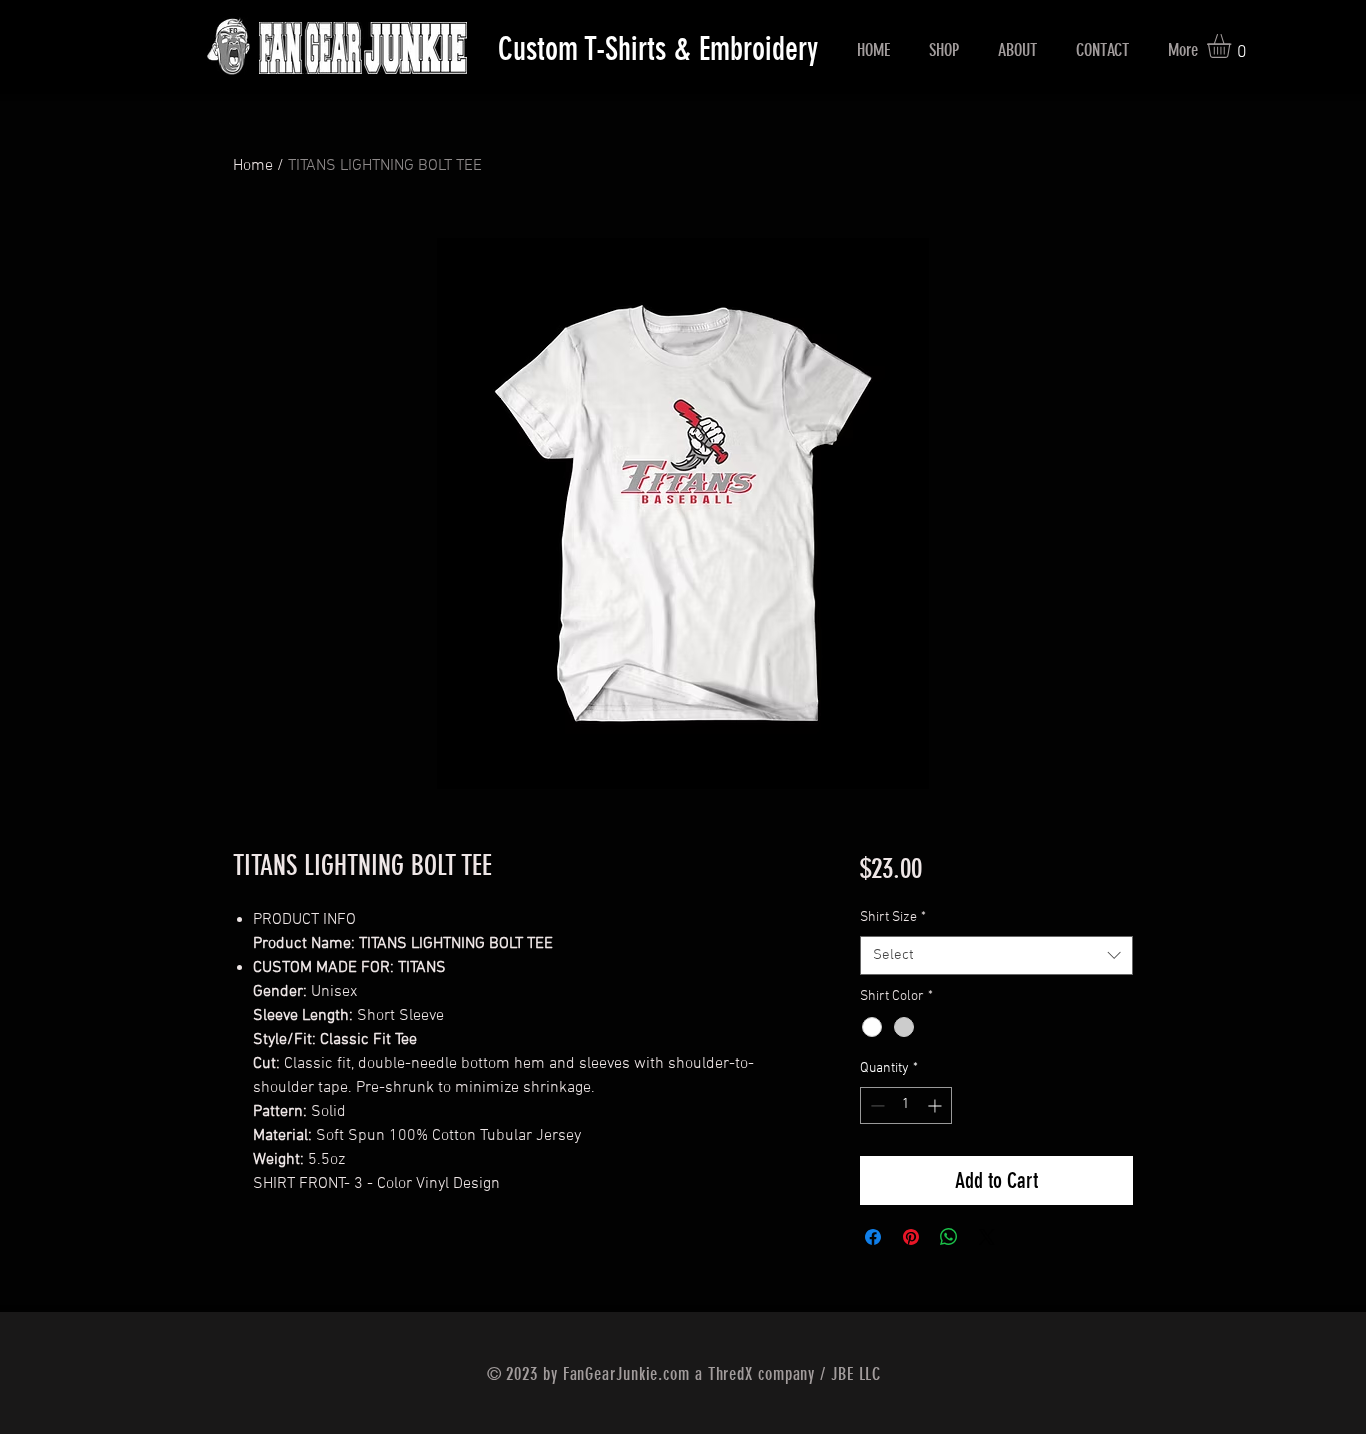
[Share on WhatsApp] (949, 1237)
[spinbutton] (906, 1105)
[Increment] (936, 1105)
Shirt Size (893, 917)
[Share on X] (987, 1237)
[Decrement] (875, 1105)
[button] (1233, 46)
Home (253, 166)
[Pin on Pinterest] (911, 1237)
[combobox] (996, 955)
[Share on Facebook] (873, 1237)
